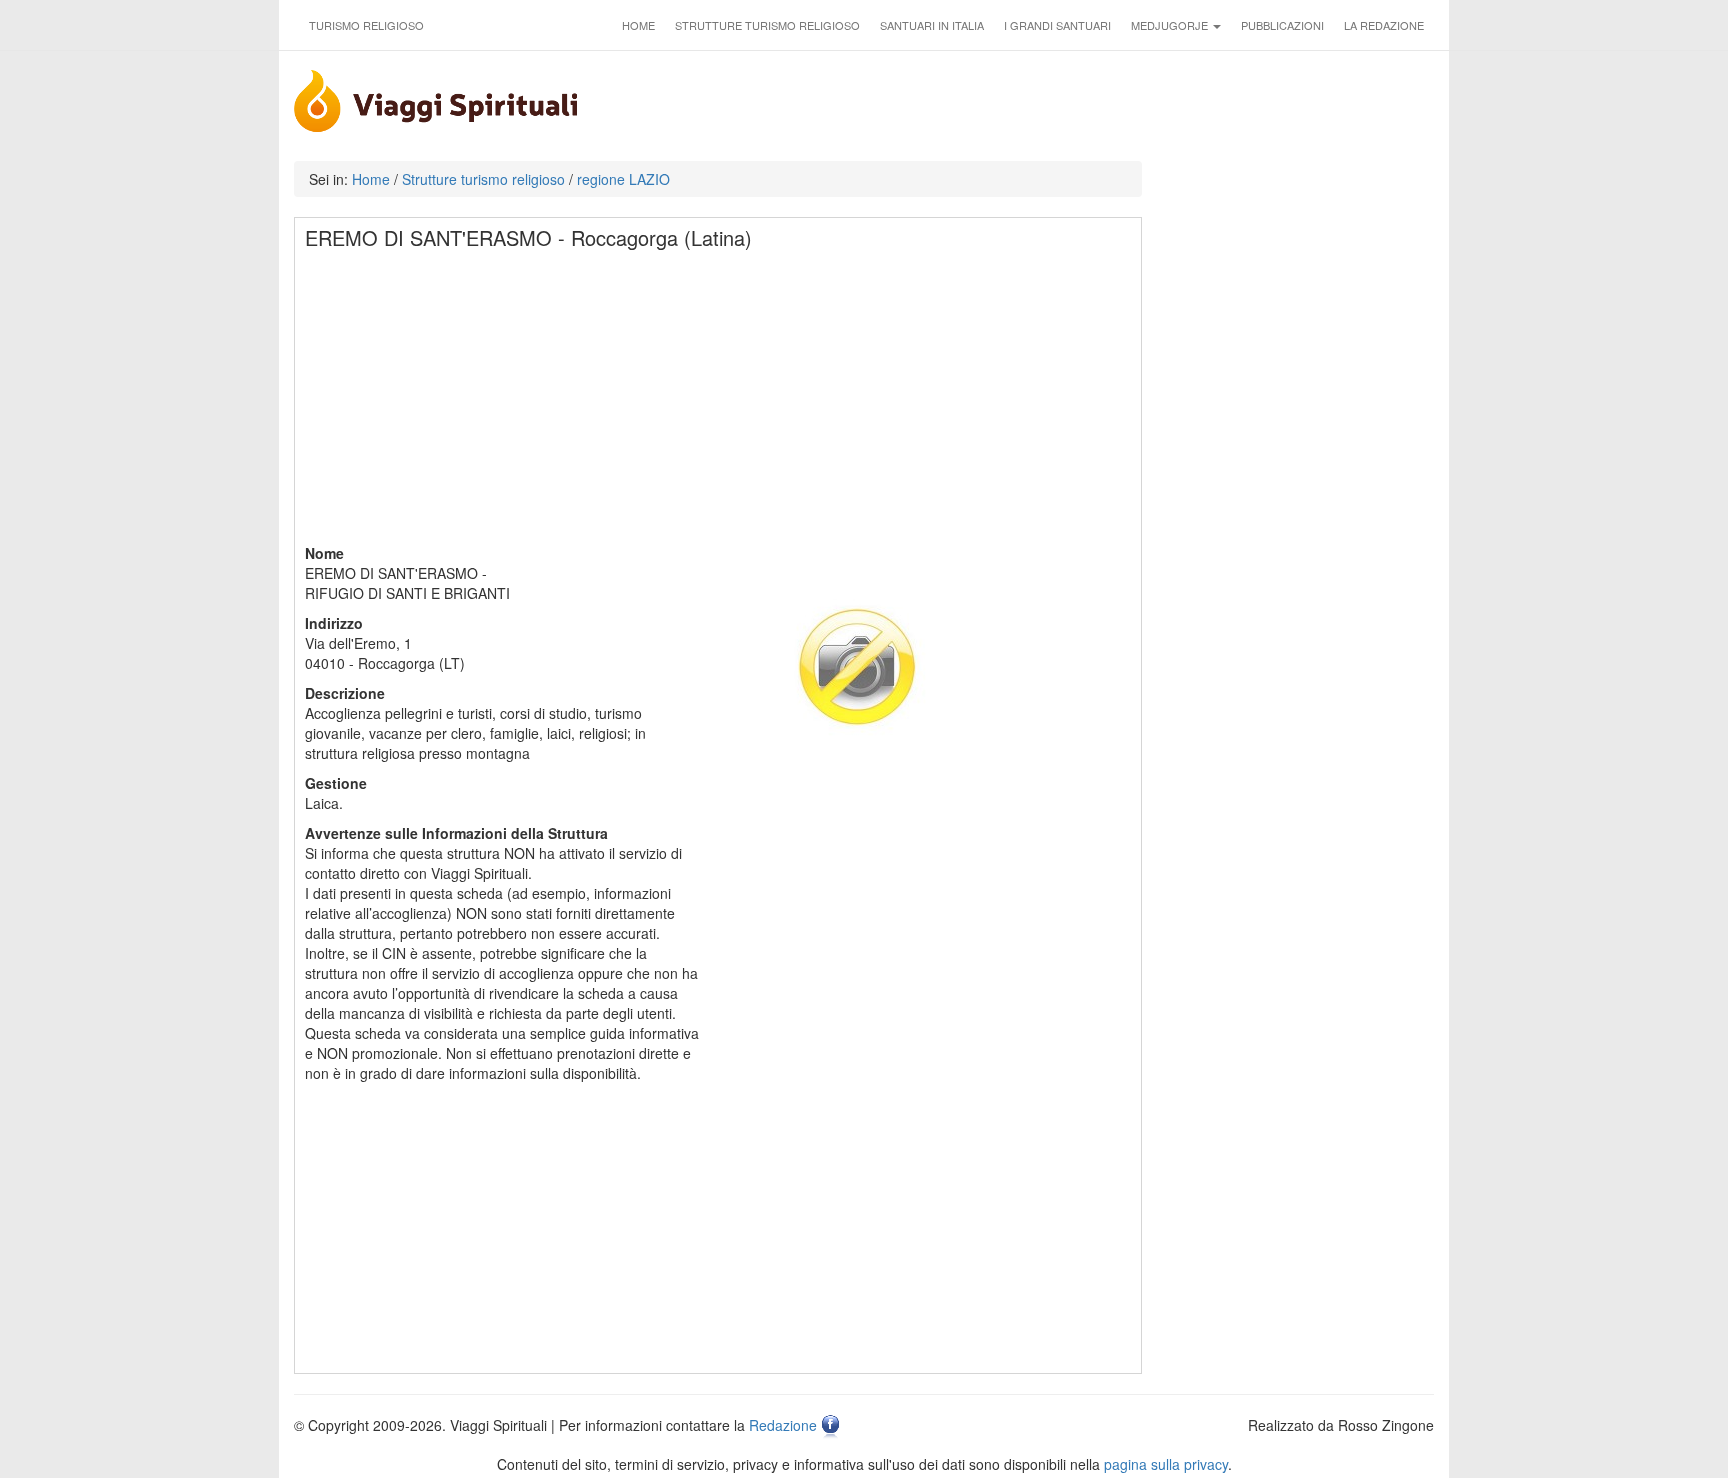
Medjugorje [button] (1171, 25)
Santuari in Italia (932, 25)
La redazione (1384, 25)
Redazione (783, 1425)
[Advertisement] (719, 403)
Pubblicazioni (1282, 25)
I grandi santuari (1057, 25)
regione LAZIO (623, 179)
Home (638, 25)
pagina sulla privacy (1166, 1464)
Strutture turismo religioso (767, 25)
